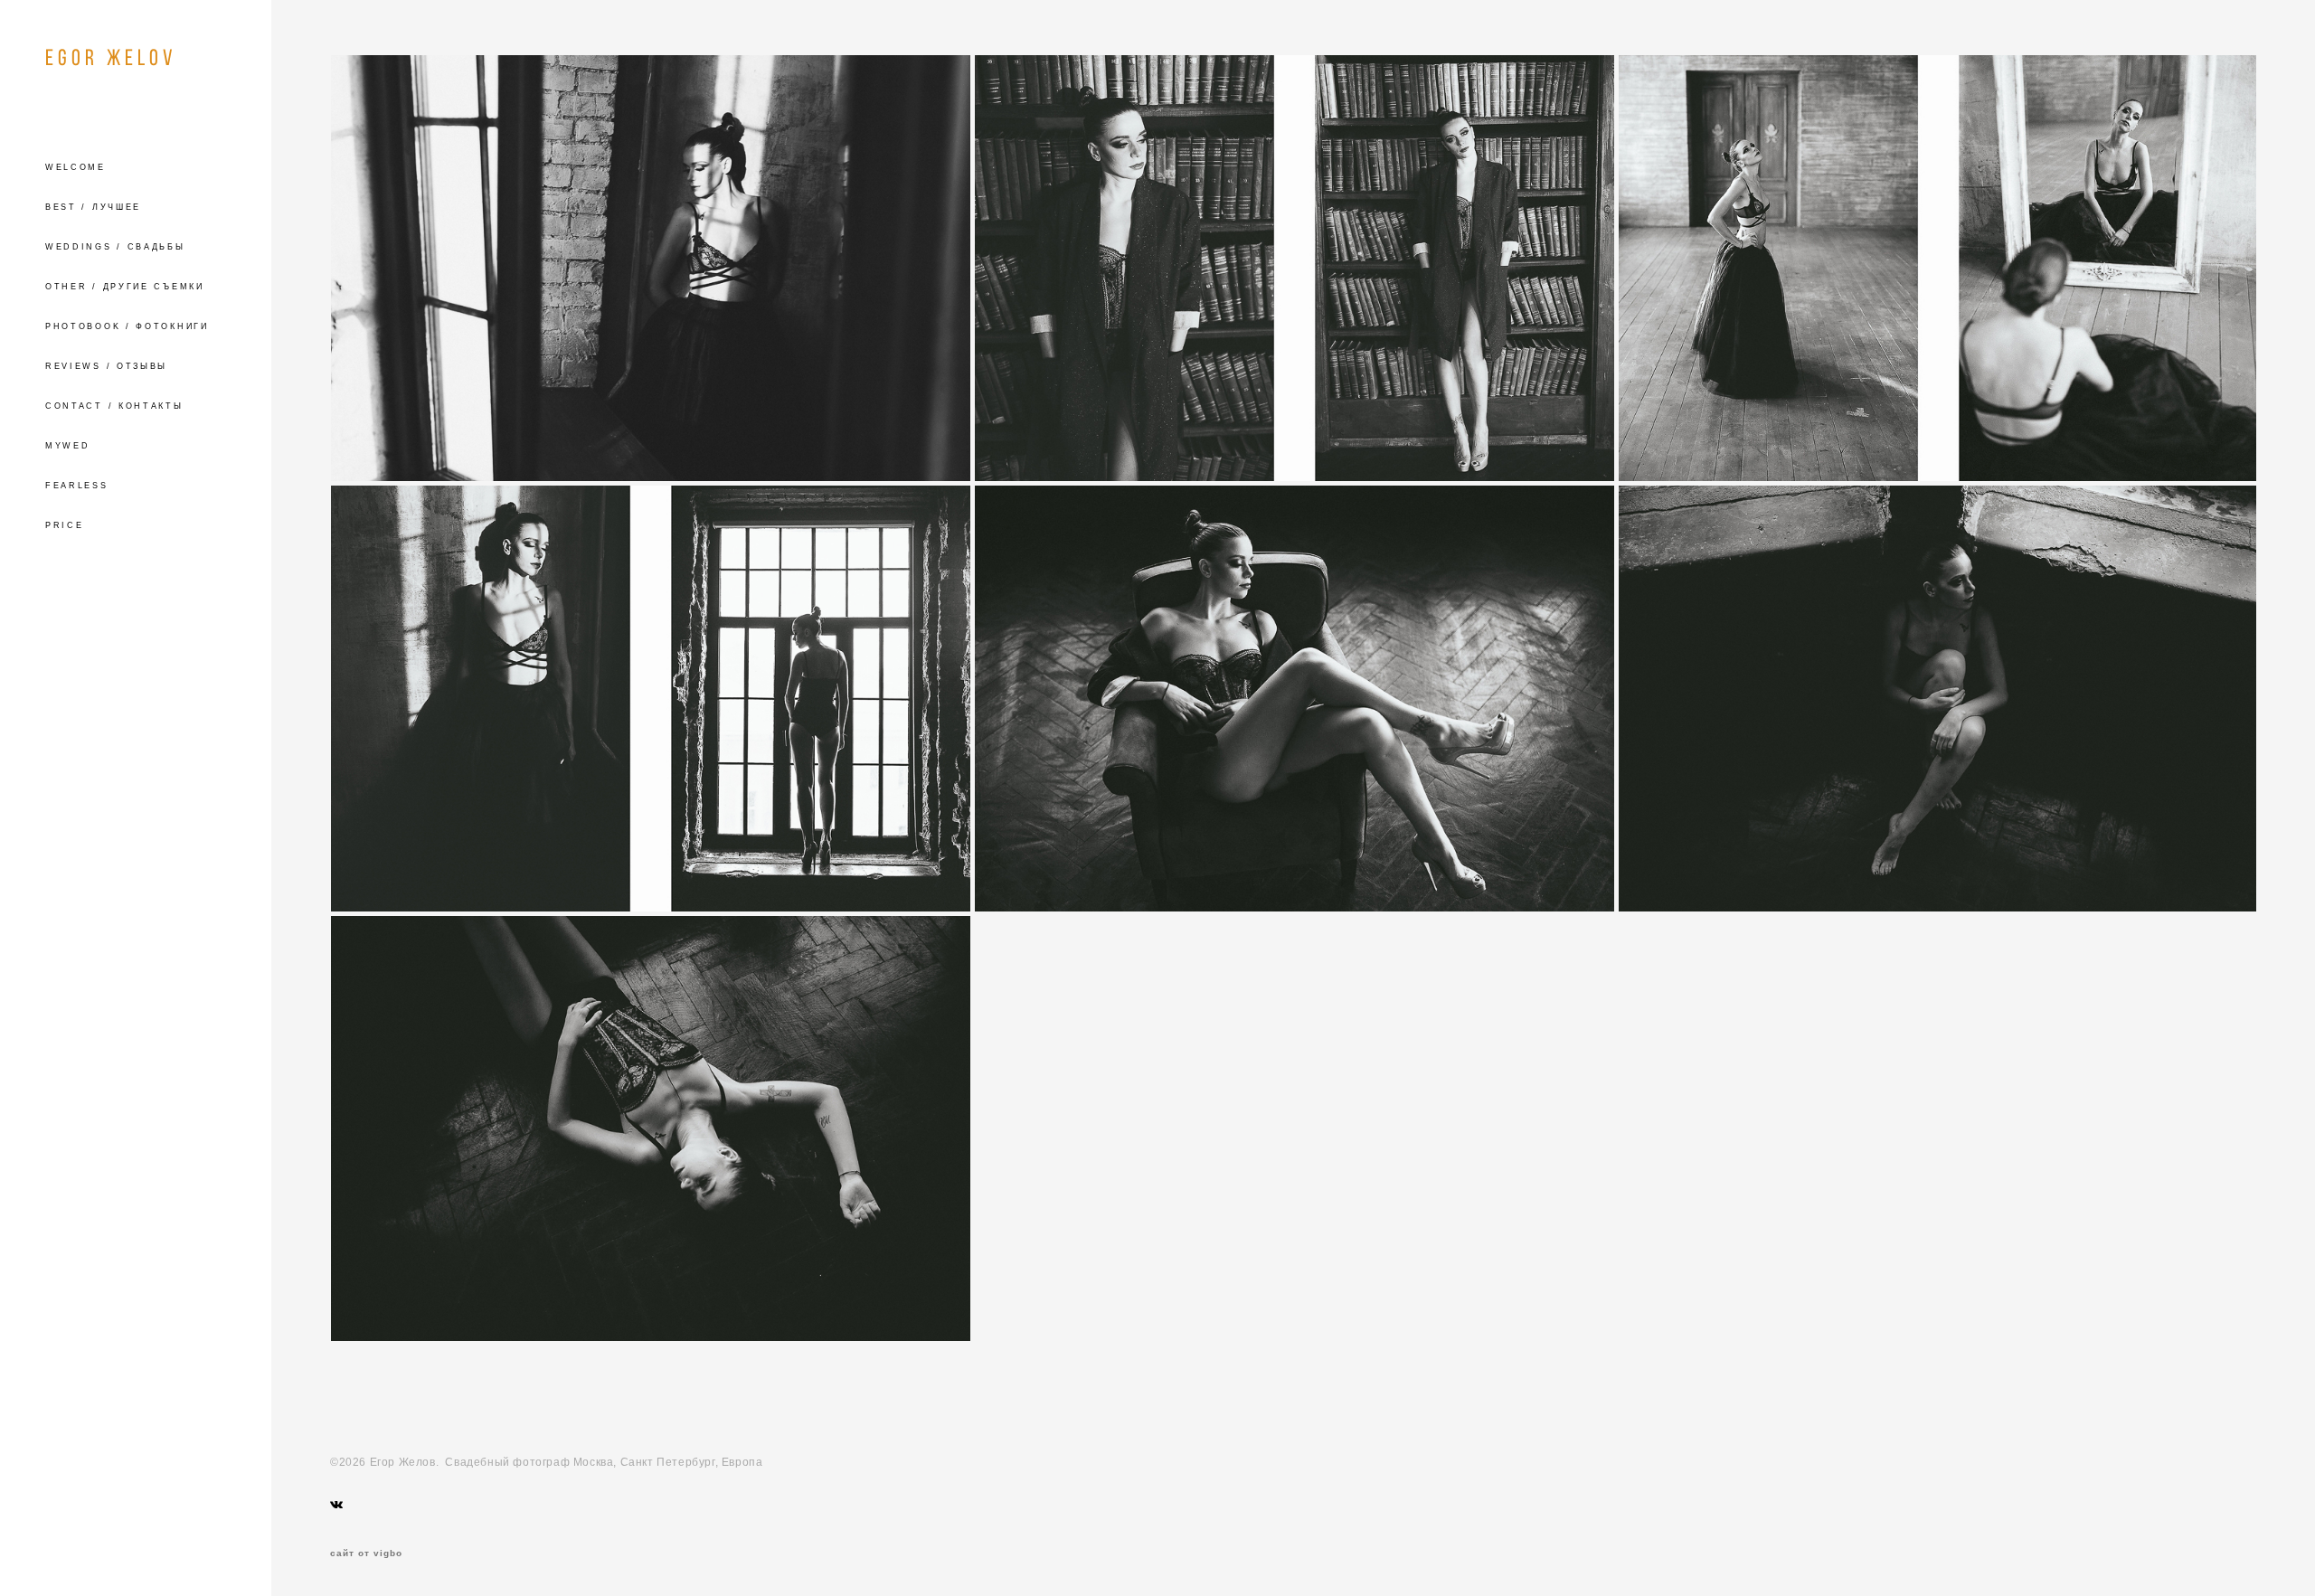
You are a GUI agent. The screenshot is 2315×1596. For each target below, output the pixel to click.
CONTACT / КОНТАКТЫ (114, 406)
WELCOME (76, 167)
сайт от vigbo (366, 1554)
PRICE (65, 525)
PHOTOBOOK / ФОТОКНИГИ (127, 326)
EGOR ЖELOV (111, 57)
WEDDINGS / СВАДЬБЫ (115, 247)
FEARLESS (77, 486)
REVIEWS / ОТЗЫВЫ (106, 366)
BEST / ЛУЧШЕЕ (93, 207)
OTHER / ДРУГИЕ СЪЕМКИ (125, 287)
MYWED (68, 446)
